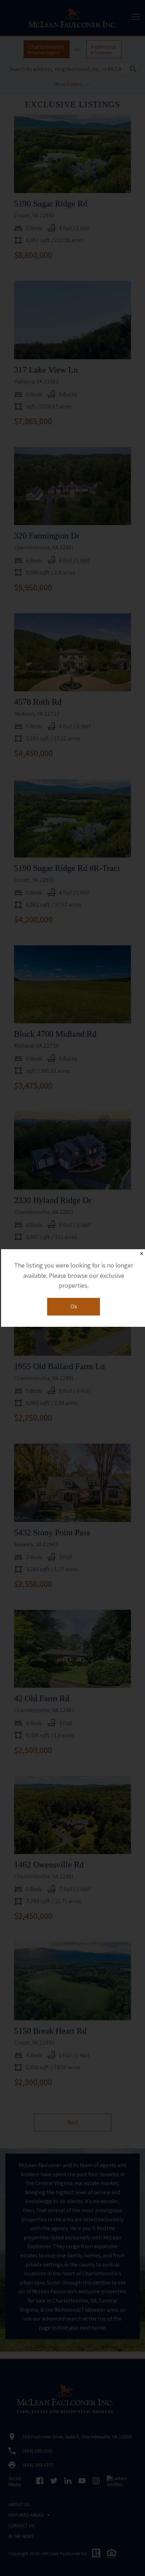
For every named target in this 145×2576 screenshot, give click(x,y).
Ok (74, 1307)
